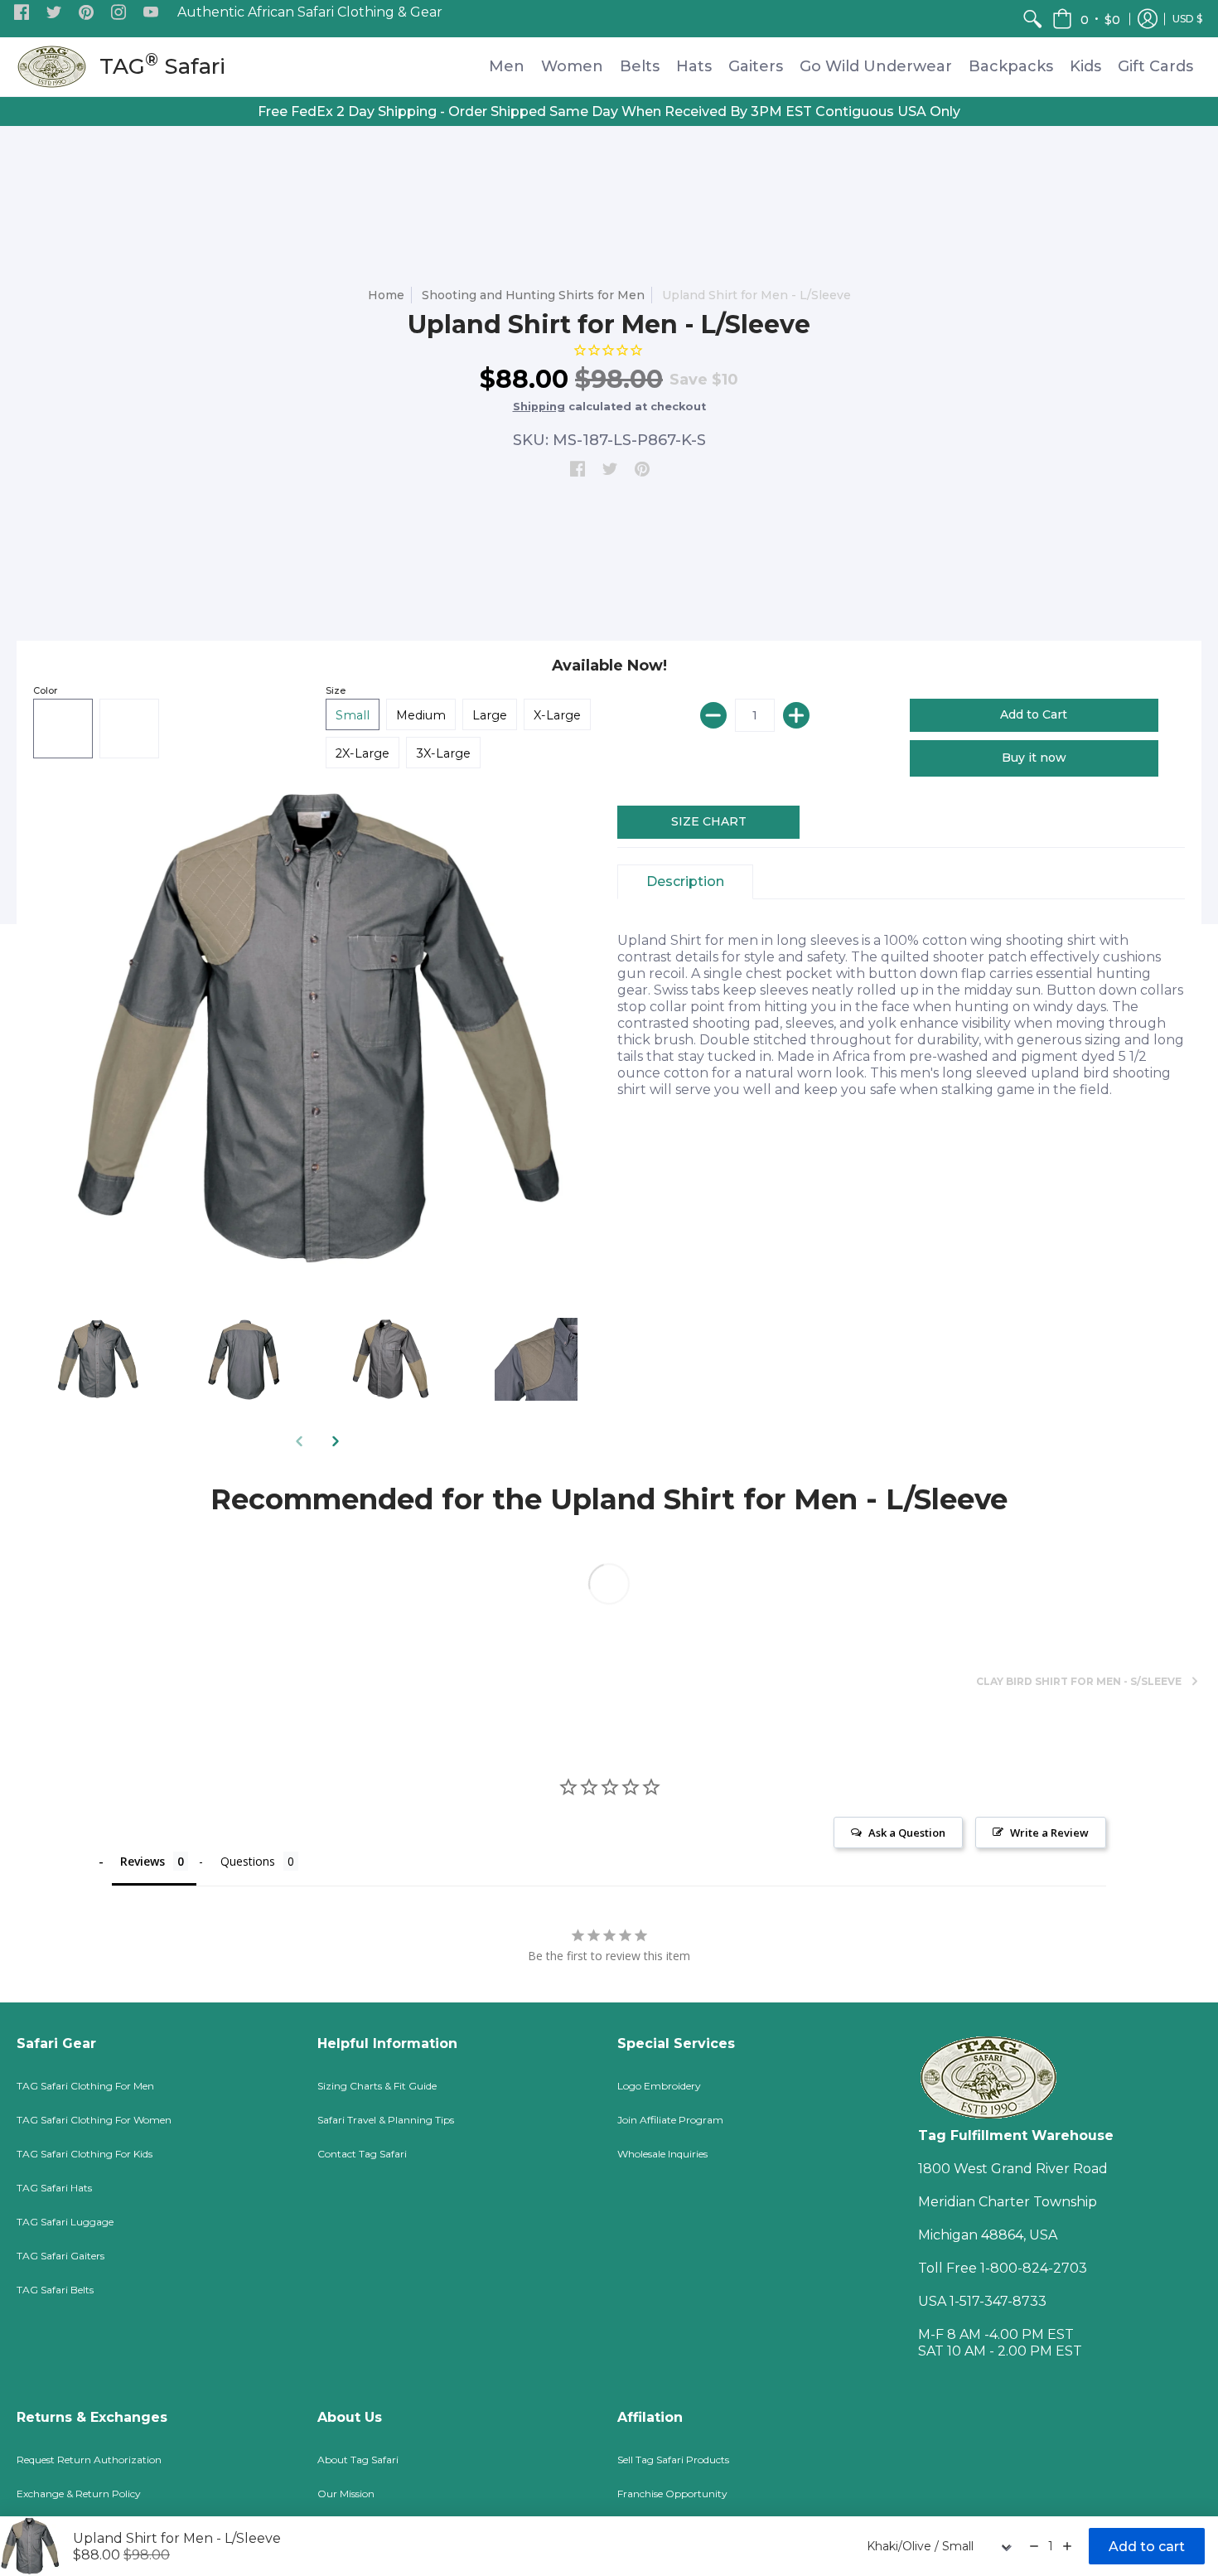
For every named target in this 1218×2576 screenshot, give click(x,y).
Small (353, 715)
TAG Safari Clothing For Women (94, 2120)
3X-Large (443, 753)
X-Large (557, 715)
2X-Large (362, 753)
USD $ (1187, 19)
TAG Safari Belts (55, 2290)
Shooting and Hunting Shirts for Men (533, 295)
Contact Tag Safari (362, 2154)
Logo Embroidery (659, 2086)
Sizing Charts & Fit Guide (377, 2086)
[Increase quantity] (1067, 2546)
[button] (22, 13)
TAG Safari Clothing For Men (85, 2086)
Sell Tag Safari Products (673, 2460)
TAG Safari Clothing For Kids (85, 2154)
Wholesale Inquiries (662, 2154)
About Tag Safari (358, 2460)
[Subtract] (713, 715)
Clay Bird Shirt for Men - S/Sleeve (1079, 1681)
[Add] (796, 715)
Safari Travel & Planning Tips (386, 2120)
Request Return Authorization (89, 2460)
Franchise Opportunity (672, 2494)
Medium (421, 715)
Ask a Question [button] (907, 1833)
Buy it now (1034, 758)
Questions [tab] (248, 1861)
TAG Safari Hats (54, 2188)
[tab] (685, 882)
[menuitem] (1032, 19)
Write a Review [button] (1049, 1833)
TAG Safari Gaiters (60, 2256)
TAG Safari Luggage (65, 2222)
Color (45, 690)
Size (336, 690)
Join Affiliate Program (670, 2120)
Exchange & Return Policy (79, 2494)
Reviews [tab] (143, 1861)
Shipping (539, 407)
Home (386, 295)
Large (490, 715)
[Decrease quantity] (1034, 2546)
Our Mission (346, 2494)
